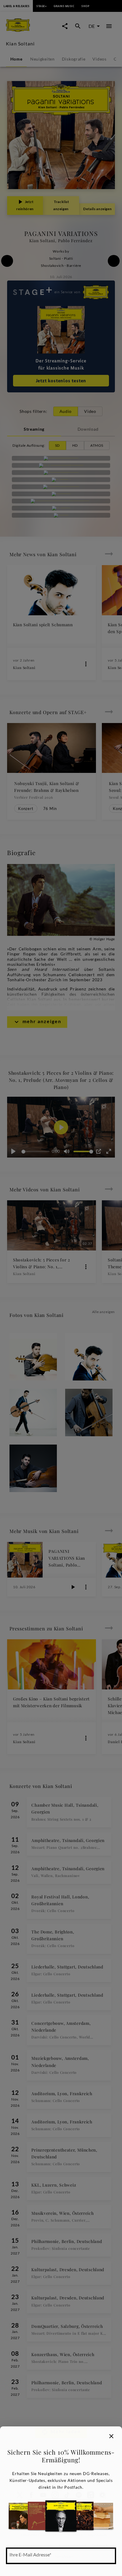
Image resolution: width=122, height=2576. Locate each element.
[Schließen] (111, 2436)
